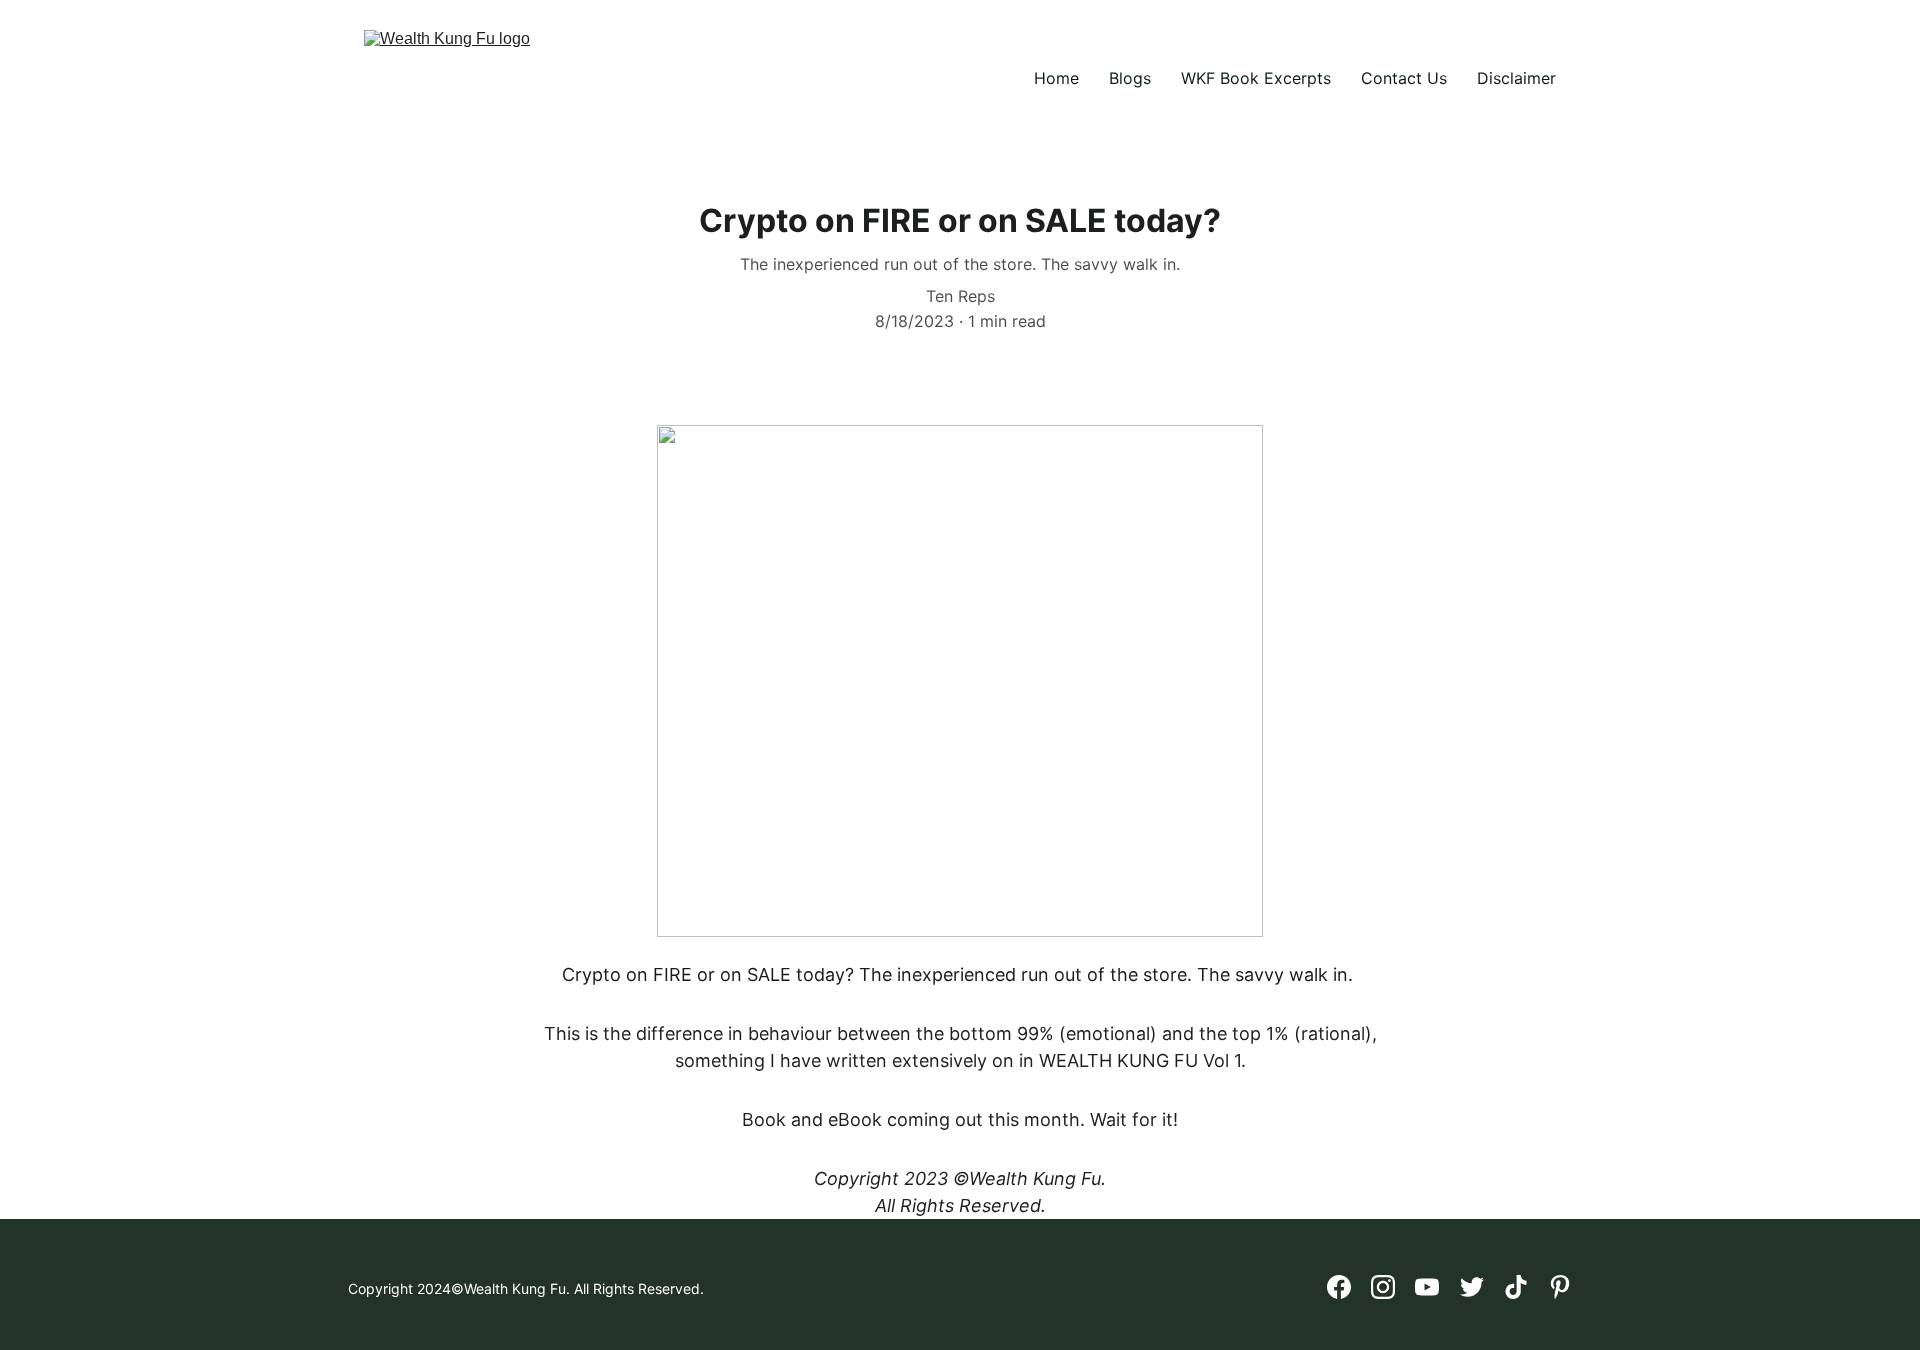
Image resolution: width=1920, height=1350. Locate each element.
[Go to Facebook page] (1339, 1287)
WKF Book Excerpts (1256, 78)
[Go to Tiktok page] (1516, 1287)
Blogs (1130, 78)
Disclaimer (1516, 78)
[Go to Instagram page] (1383, 1287)
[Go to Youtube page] (1427, 1287)
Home (1056, 78)
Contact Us (1404, 78)
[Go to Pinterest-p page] (1560, 1287)
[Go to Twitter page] (1472, 1287)
